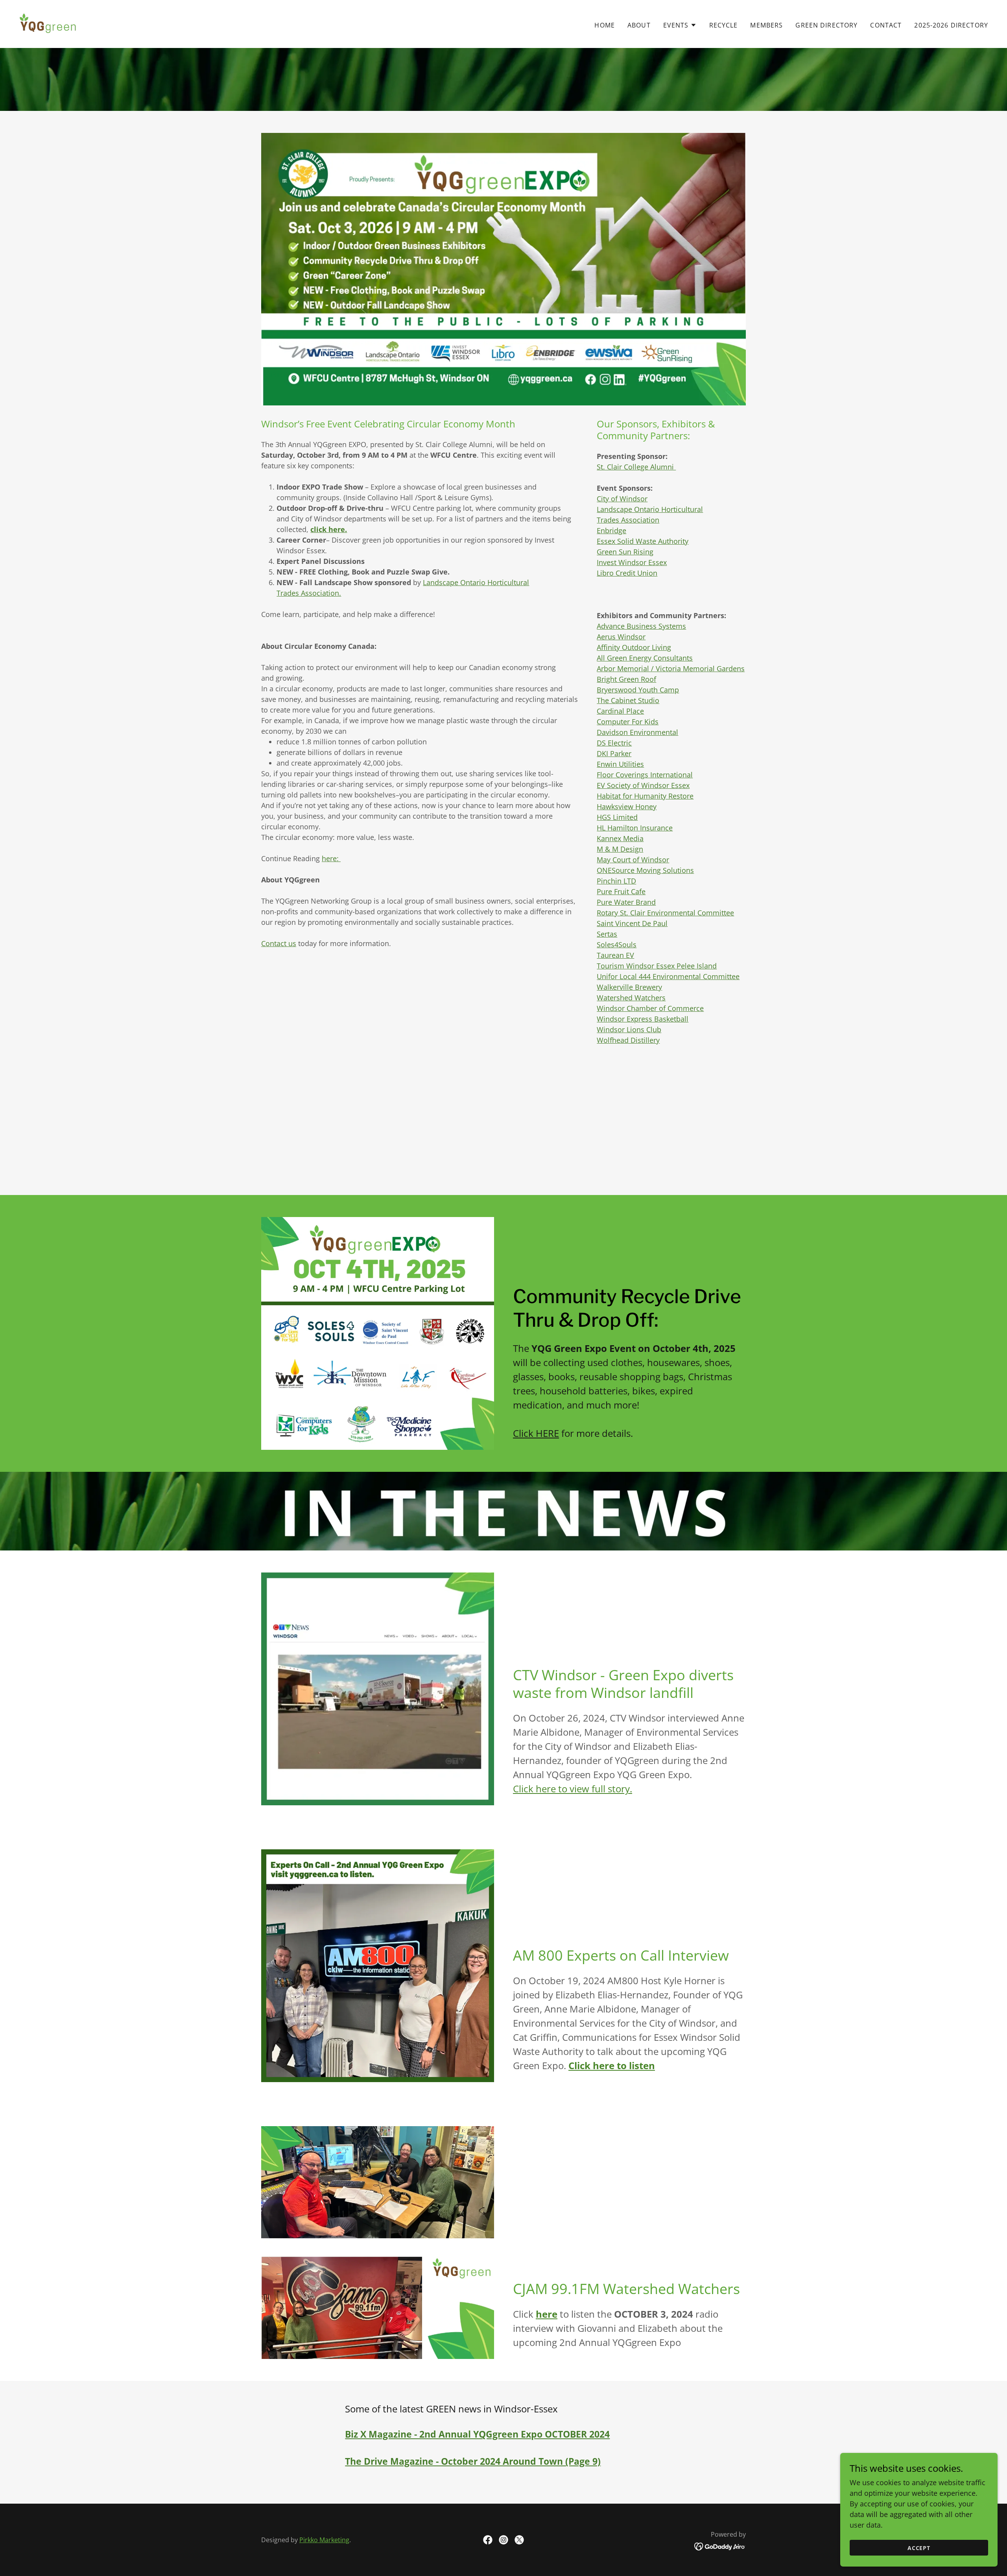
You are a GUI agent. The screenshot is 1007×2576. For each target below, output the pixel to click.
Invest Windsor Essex (632, 562)
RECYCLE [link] (724, 25)
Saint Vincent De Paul (632, 923)
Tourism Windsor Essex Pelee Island (657, 966)
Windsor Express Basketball (643, 1019)
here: (331, 858)
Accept (919, 2548)
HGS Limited (617, 817)
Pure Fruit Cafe (621, 891)
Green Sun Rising (625, 552)
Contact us (279, 943)
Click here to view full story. (573, 1789)
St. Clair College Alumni (636, 467)
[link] (49, 23)
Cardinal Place (620, 711)
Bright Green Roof (626, 679)
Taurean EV (615, 955)
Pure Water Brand (626, 902)
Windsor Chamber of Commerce (650, 1008)
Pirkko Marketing (324, 2540)
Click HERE (536, 1433)
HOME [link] (605, 25)
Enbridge (611, 530)
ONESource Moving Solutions (645, 870)
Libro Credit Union (627, 573)
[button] (680, 25)
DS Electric (614, 743)
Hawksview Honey (627, 806)
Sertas (607, 934)
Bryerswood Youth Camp (638, 690)
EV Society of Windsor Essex (643, 785)
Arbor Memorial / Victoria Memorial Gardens (671, 668)
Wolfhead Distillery (628, 1040)
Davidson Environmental (637, 732)
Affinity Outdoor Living (634, 647)
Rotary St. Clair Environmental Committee (665, 913)
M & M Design (620, 849)
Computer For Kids (628, 722)
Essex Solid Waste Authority (643, 541)
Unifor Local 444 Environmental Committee (668, 976)
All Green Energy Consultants (645, 658)
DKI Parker (614, 753)
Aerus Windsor (621, 637)
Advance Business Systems (641, 626)
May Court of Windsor (633, 860)
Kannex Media (620, 838)
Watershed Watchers (631, 998)
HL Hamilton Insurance (635, 828)
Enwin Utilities (620, 764)
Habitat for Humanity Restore (645, 796)
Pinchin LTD (616, 881)
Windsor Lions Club (629, 1029)
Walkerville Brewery (629, 987)
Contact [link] (886, 25)
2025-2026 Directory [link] (951, 25)
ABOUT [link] (639, 25)
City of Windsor (622, 499)
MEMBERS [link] (766, 25)
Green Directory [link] (826, 25)
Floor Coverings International (645, 775)
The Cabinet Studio (628, 700)
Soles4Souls (617, 945)
